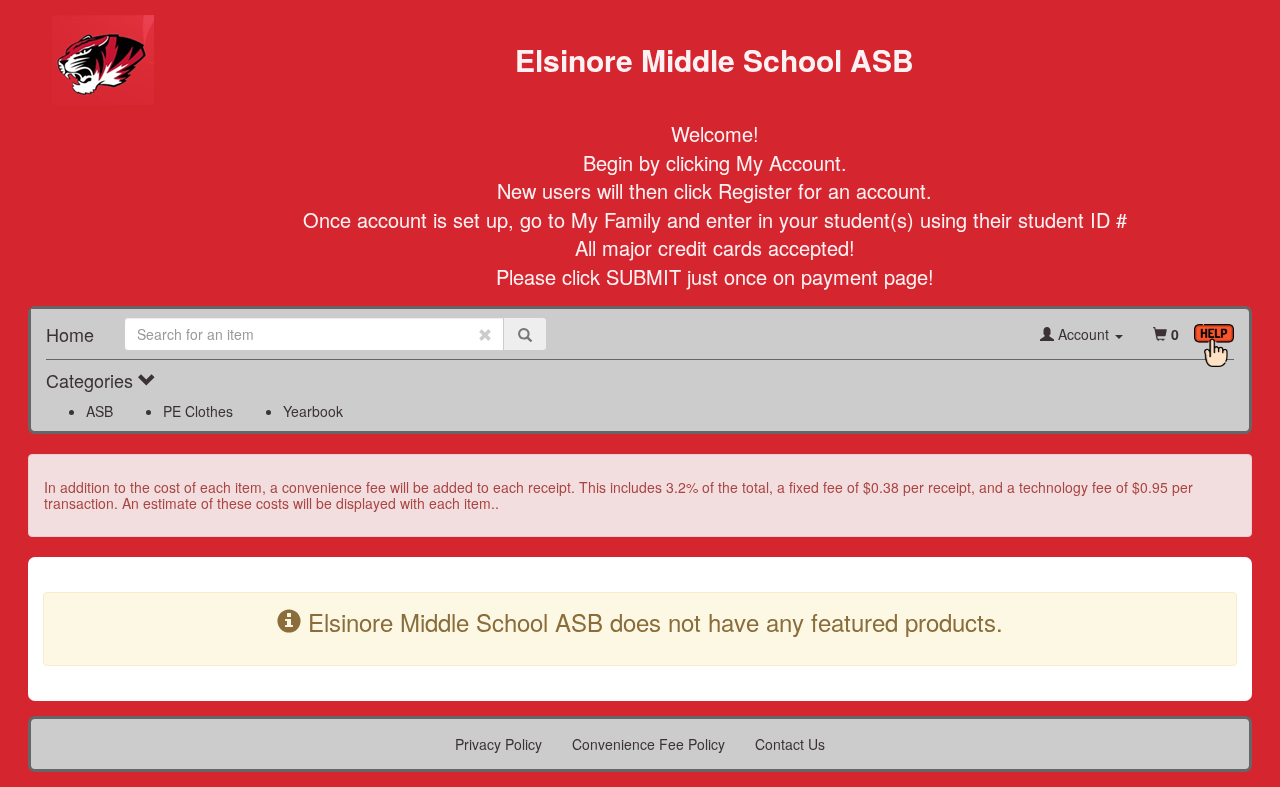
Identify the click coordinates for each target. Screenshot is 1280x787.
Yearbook (313, 411)
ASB (99, 411)
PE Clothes (198, 411)
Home (70, 334)
